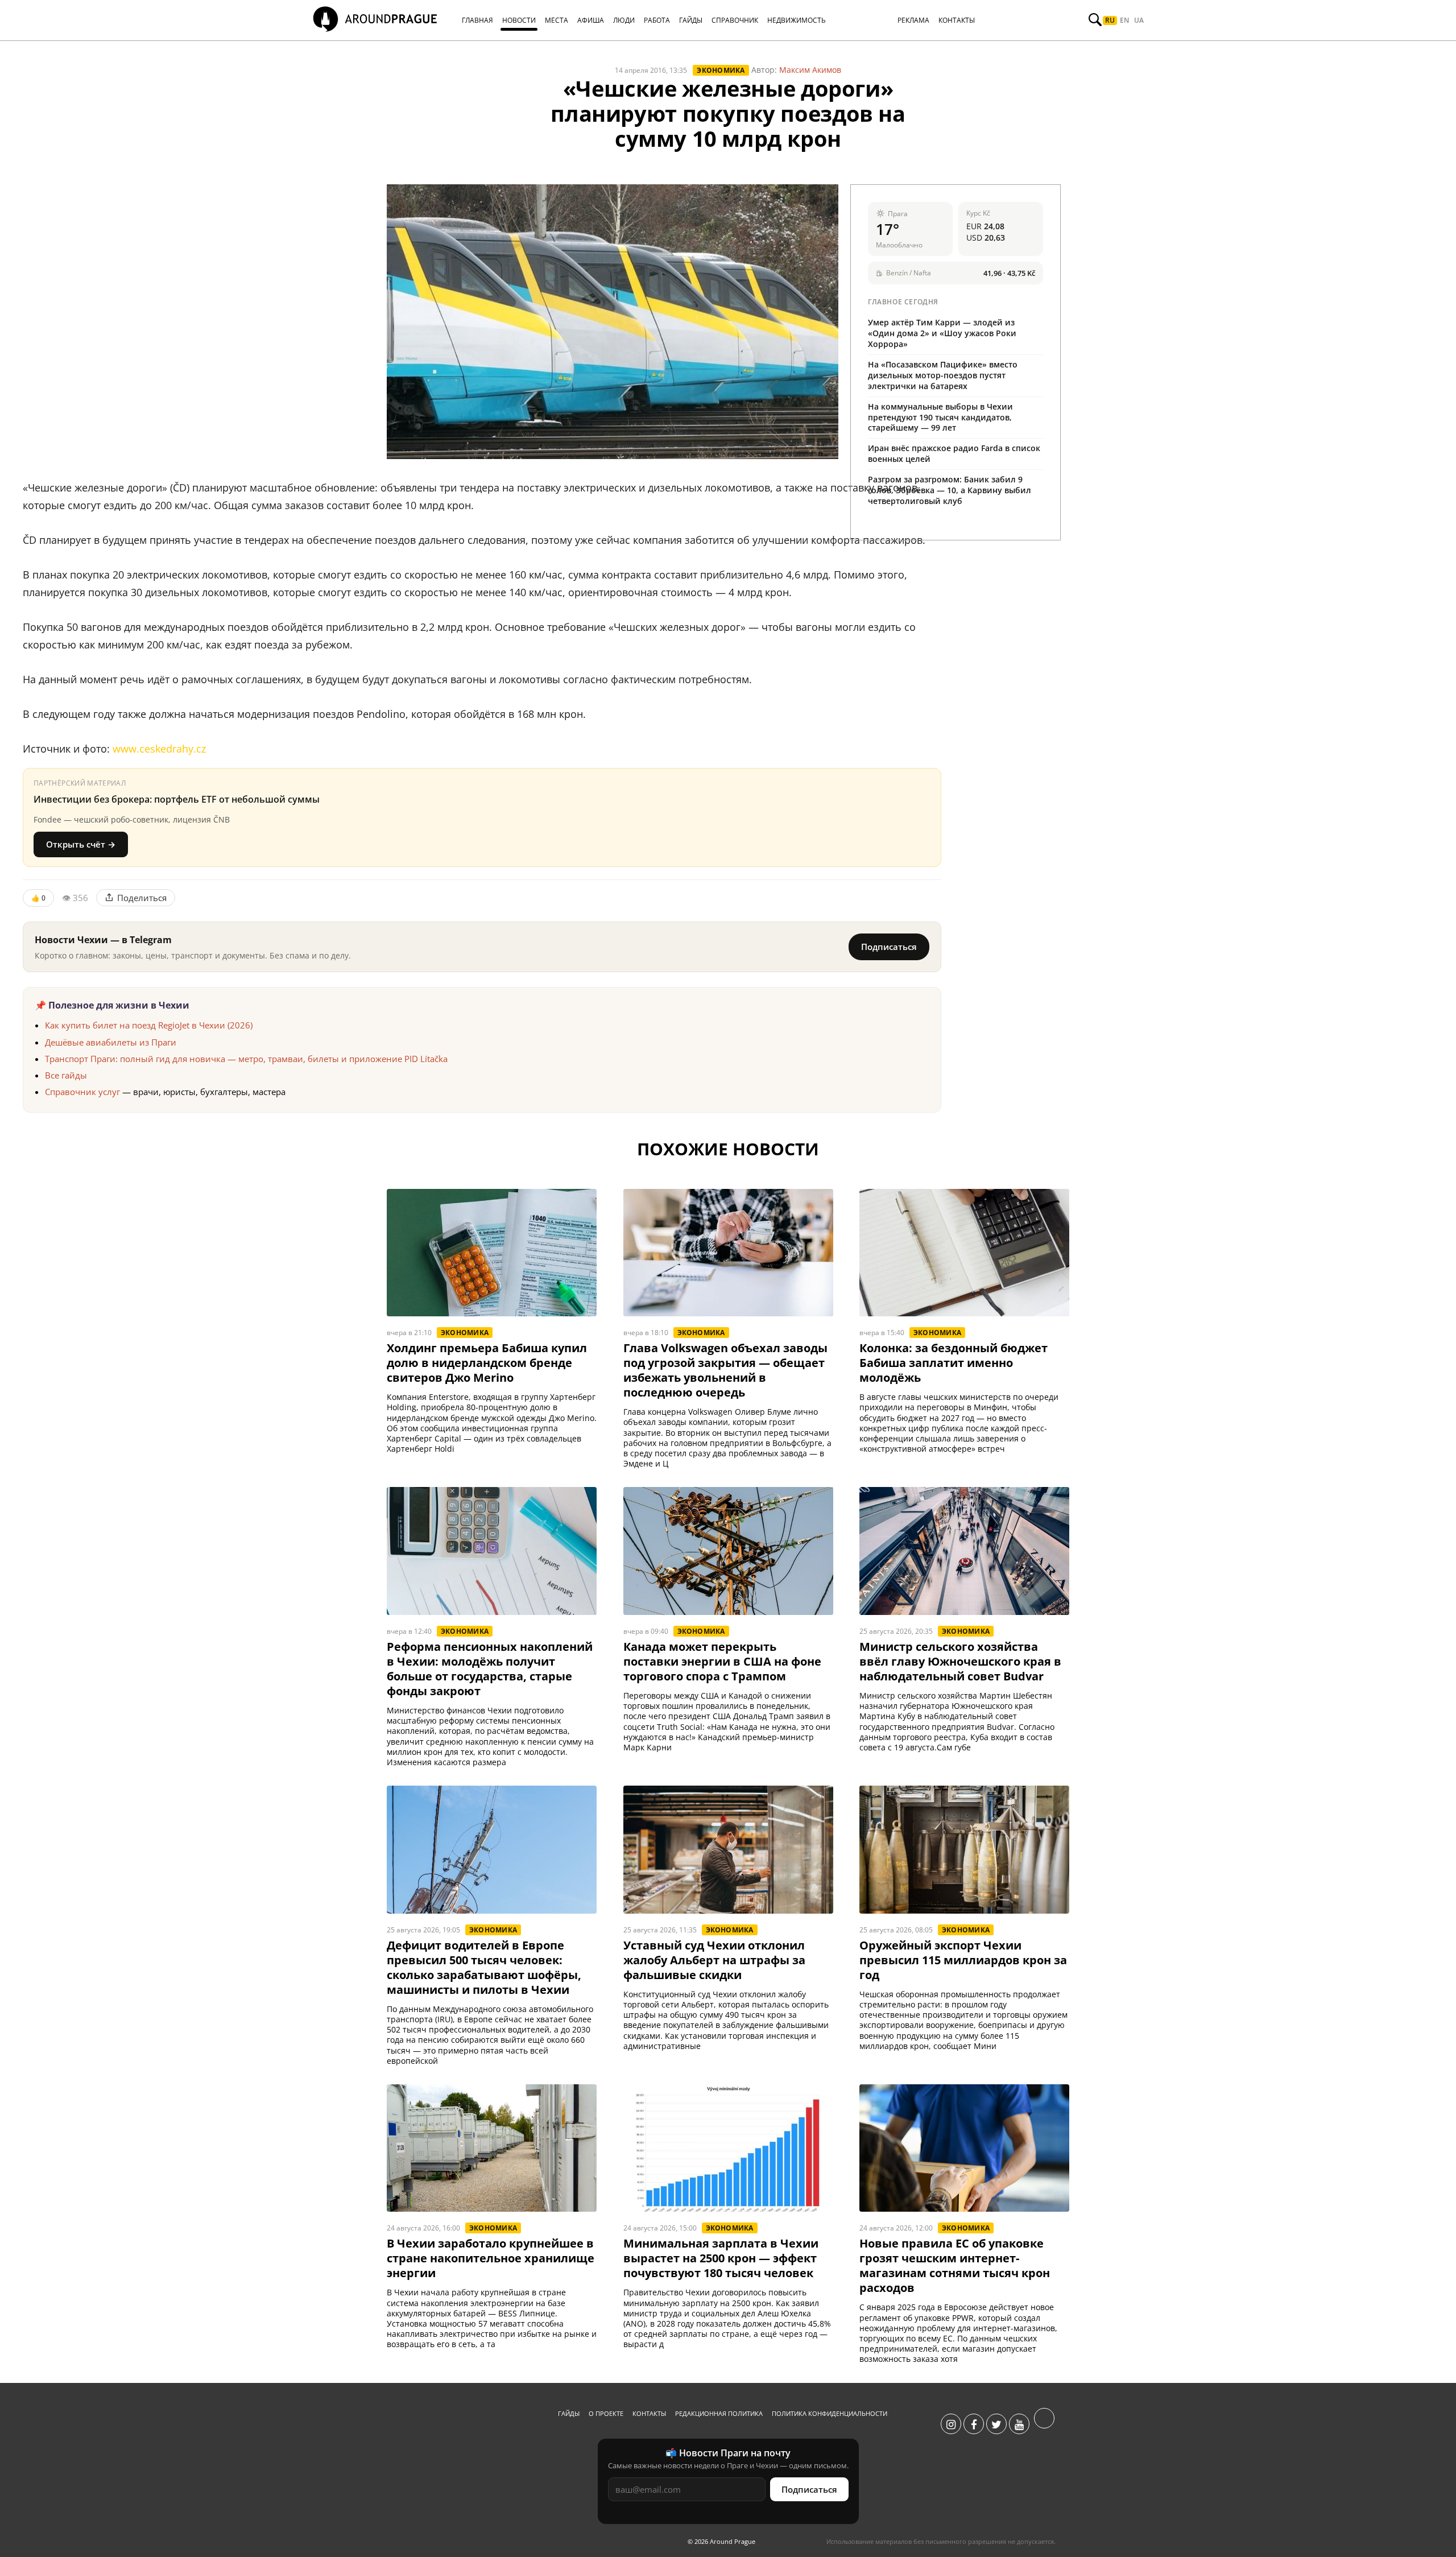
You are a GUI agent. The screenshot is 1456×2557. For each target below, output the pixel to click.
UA (1139, 20)
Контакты (649, 2413)
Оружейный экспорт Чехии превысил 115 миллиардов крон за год (963, 1960)
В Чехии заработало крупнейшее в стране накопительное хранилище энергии (491, 2258)
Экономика (721, 70)
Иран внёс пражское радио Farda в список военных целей (954, 453)
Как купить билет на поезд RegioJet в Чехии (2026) (149, 1025)
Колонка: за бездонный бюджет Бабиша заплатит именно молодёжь (954, 1363)
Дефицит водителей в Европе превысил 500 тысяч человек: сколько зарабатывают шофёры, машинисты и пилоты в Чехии (484, 1968)
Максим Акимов (810, 70)
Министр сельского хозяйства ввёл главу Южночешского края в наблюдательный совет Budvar (960, 1662)
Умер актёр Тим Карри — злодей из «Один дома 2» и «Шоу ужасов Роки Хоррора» (942, 333)
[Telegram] (1044, 2424)
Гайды (569, 2413)
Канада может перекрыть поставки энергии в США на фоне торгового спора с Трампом (722, 1662)
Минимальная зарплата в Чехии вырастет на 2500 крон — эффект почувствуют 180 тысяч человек (721, 2258)
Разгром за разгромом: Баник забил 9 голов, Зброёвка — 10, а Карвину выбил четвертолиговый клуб (950, 490)
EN (1124, 20)
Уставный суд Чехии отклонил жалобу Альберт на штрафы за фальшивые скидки (714, 1960)
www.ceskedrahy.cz (159, 749)
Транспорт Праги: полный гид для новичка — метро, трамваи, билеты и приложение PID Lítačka (246, 1059)
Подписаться (889, 947)
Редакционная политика (719, 2413)
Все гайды (66, 1075)
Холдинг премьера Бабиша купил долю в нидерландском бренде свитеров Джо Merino (487, 1363)
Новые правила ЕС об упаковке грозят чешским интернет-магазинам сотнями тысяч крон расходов (955, 2266)
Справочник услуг (82, 1092)
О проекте (606, 2413)
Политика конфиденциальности (830, 2413)
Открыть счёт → (81, 844)
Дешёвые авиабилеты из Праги (111, 1042)
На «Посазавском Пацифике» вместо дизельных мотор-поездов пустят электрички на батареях (943, 375)
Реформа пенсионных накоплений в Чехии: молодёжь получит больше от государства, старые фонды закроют (490, 1669)
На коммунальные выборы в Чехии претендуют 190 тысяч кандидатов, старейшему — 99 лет (940, 417)
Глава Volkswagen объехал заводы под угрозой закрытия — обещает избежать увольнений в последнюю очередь (725, 1370)
